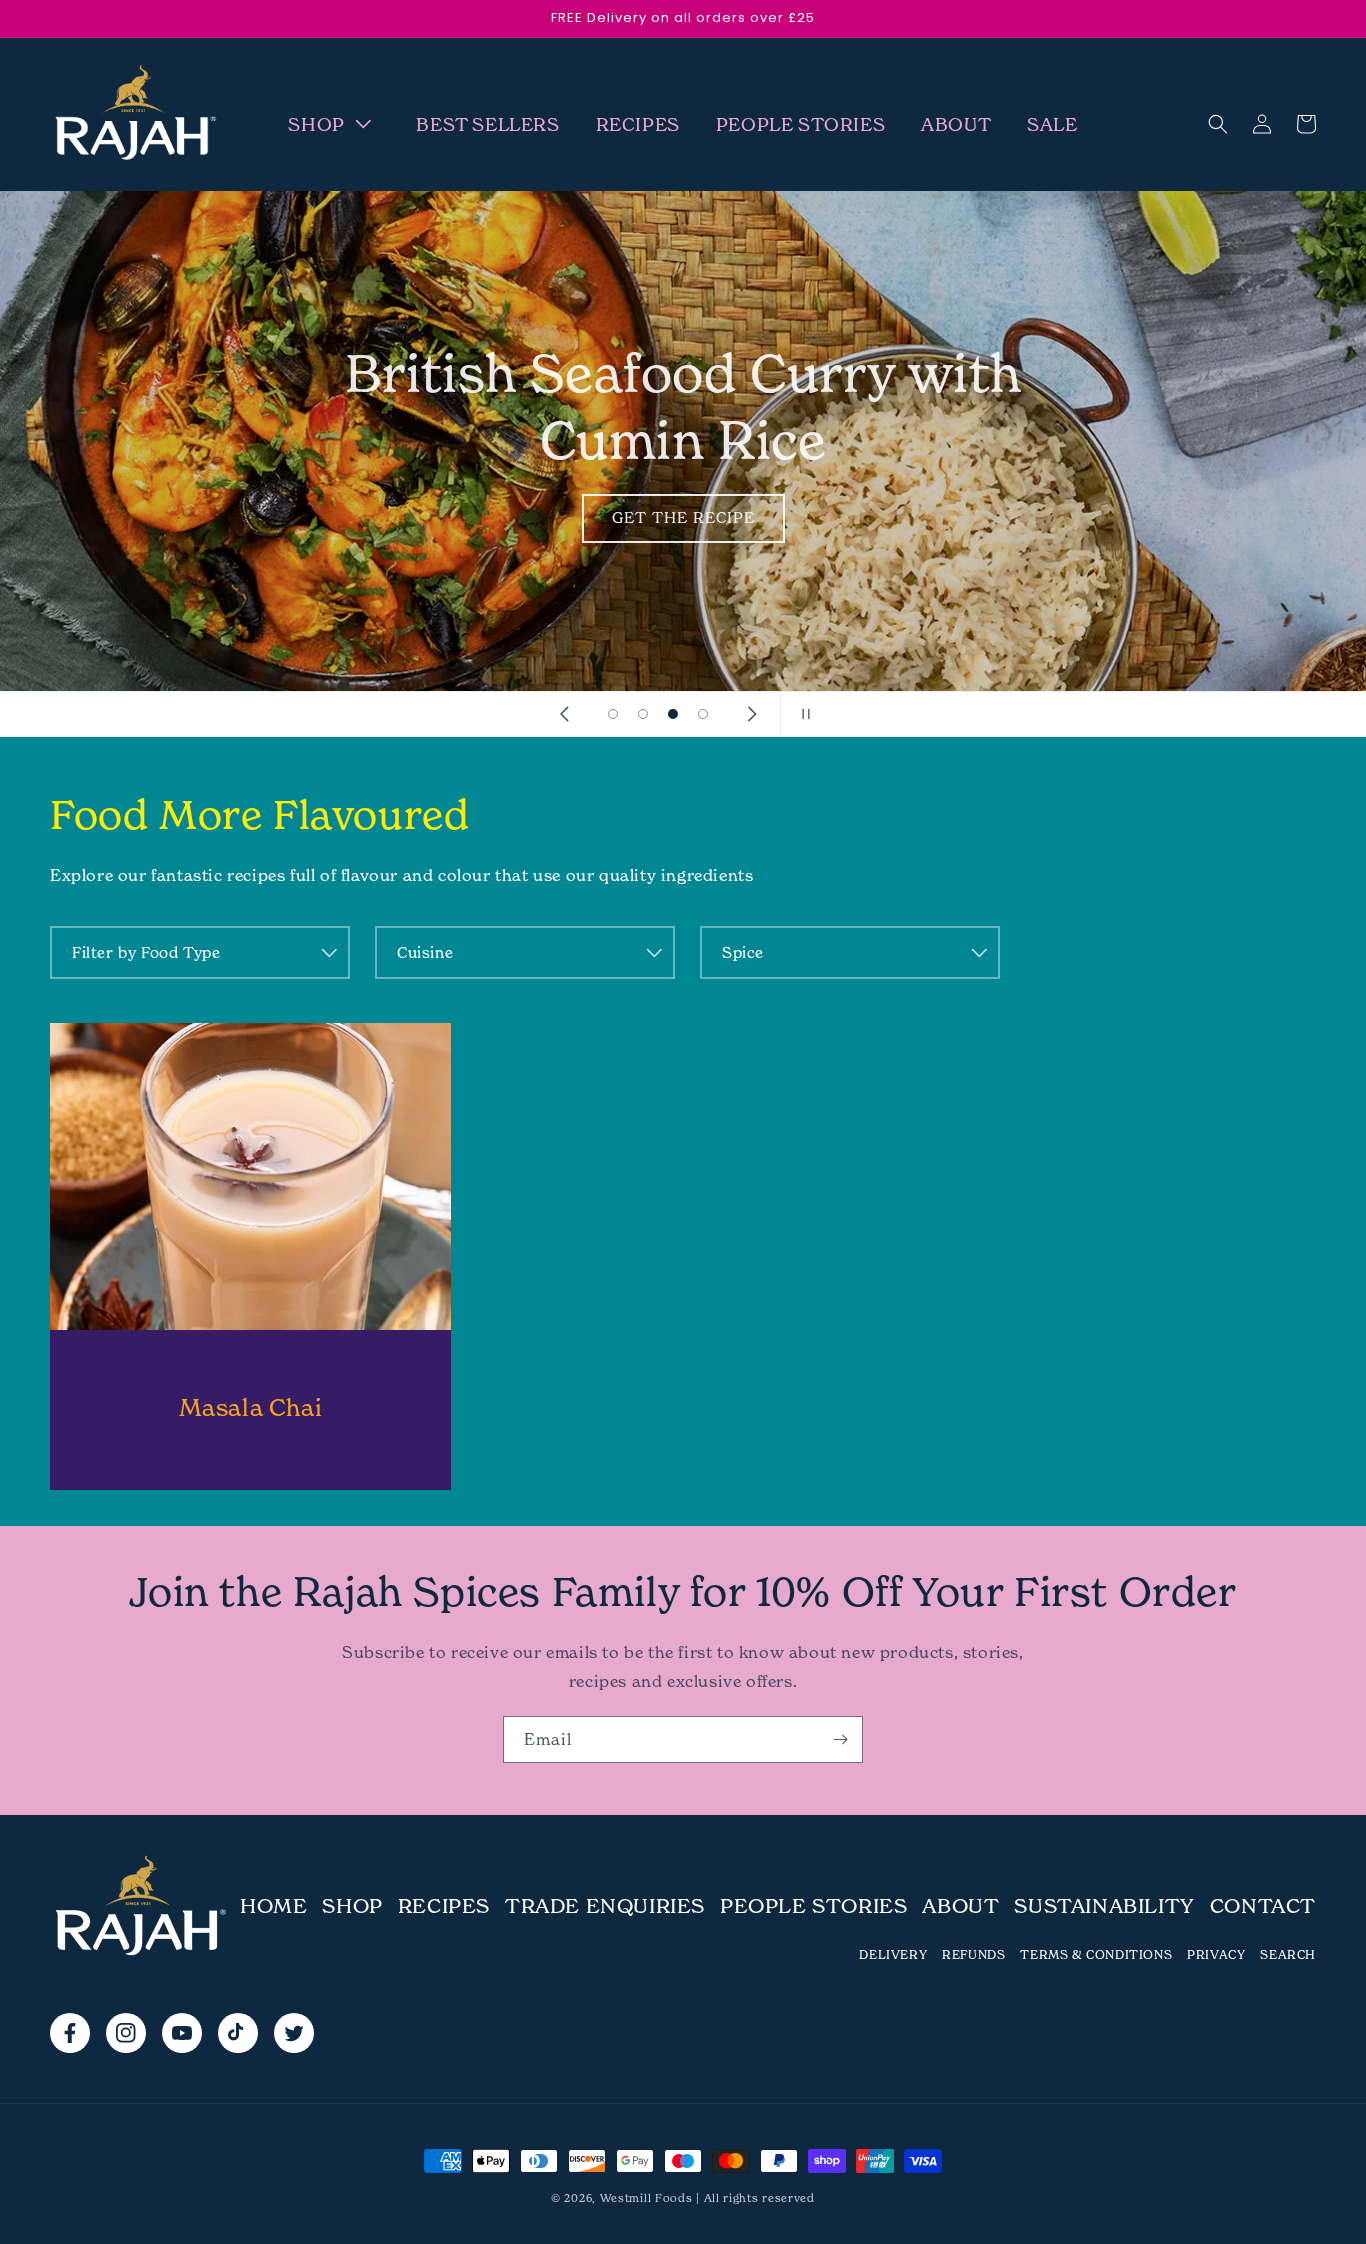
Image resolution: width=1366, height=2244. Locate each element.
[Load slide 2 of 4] (643, 714)
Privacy (1216, 1954)
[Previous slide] (564, 714)
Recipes (444, 1906)
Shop (352, 1906)
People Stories (813, 1906)
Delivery (893, 1954)
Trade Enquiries (605, 1906)
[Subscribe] (840, 1739)
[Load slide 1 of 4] (613, 714)
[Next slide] (752, 714)
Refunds (973, 1954)
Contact (1263, 1906)
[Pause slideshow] (802, 714)
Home (273, 1906)
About (960, 1906)
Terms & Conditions (1096, 1954)
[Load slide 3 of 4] (673, 714)
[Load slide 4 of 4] (703, 714)
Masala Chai (251, 1407)
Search (1288, 1954)
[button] (334, 124)
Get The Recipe (683, 517)
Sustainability (1104, 1906)
